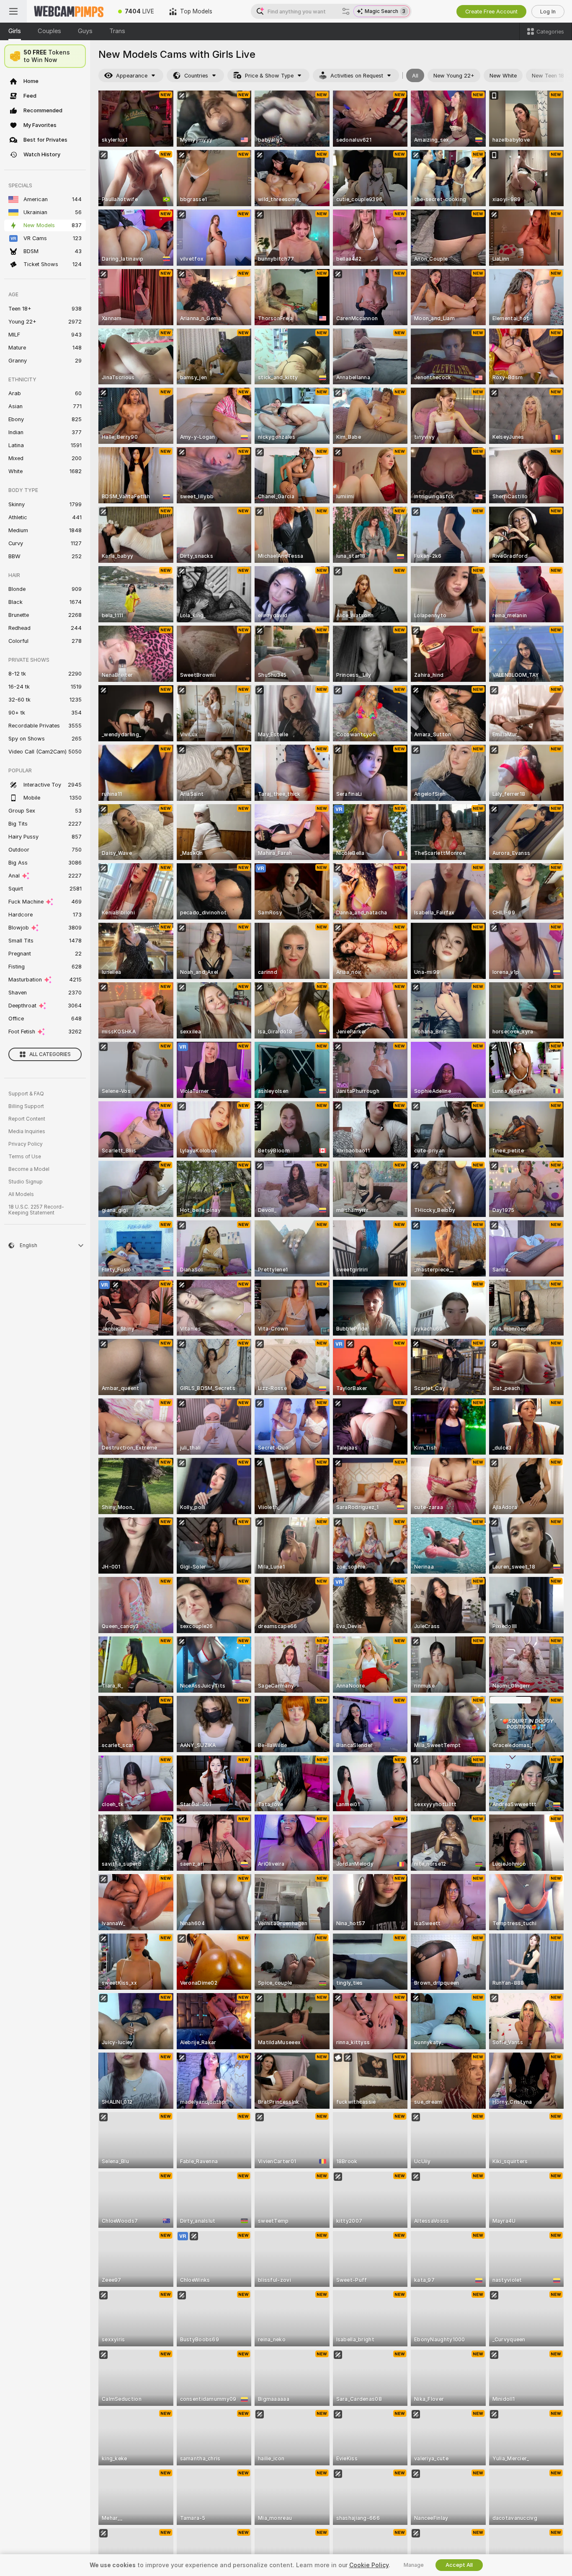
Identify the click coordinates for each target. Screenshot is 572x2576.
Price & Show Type (269, 76)
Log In (548, 12)
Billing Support (26, 1106)
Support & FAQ (26, 1094)
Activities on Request (357, 76)
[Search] (346, 11)
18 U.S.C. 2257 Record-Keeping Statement (36, 1210)
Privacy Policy (26, 1144)
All (415, 76)
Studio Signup (26, 1182)
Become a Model (29, 1169)
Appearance (132, 76)
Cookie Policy (369, 2565)
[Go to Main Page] (69, 11)
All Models (21, 1194)
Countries (196, 76)
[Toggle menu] (13, 11)
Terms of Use (25, 1157)
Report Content (27, 1119)
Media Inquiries (27, 1131)
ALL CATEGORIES (50, 1054)
